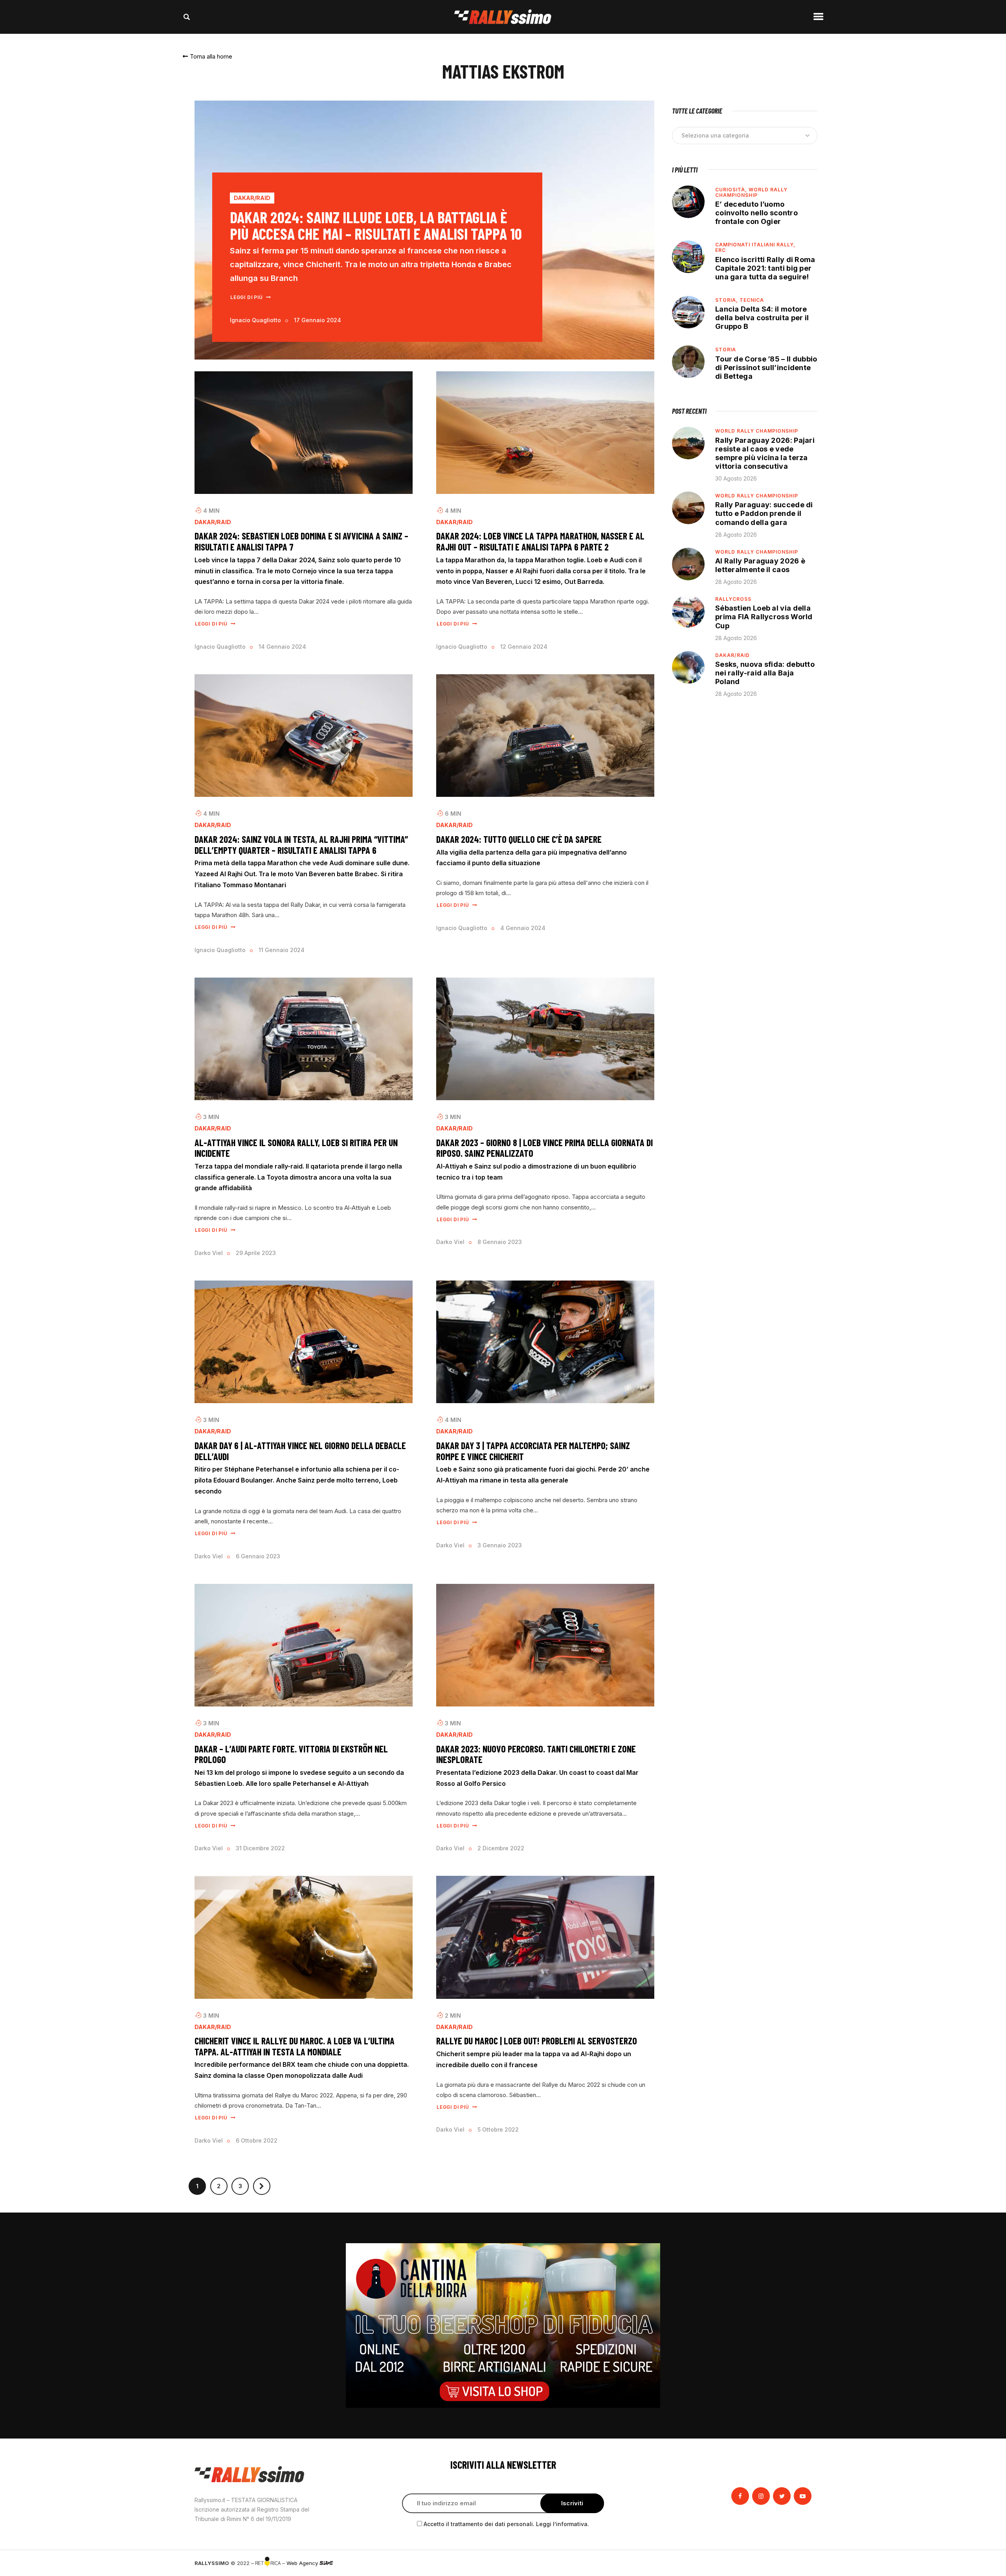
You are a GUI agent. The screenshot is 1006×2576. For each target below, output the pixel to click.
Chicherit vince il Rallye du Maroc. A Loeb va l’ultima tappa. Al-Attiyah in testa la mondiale (295, 2046)
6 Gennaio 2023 (258, 1556)
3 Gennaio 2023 (500, 1545)
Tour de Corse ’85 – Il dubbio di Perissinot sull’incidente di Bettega (766, 368)
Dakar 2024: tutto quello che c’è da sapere (519, 839)
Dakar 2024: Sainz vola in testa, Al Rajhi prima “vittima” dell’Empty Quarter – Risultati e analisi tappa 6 (301, 845)
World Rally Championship (751, 192)
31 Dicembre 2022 (260, 1848)
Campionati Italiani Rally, (755, 245)
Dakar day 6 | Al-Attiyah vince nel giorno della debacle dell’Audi (300, 1451)
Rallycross (733, 599)
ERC (721, 250)
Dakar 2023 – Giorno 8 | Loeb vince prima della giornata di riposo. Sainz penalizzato (544, 1148)
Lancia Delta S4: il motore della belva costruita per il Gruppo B (762, 318)
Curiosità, (732, 190)
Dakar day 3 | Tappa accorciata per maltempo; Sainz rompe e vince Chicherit (533, 1451)
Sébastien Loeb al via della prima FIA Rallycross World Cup (764, 617)
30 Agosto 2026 (736, 478)
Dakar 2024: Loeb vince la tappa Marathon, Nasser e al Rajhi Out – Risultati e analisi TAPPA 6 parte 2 (540, 541)
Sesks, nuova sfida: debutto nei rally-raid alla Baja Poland (765, 673)
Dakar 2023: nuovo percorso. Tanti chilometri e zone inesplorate (536, 1754)
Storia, (727, 300)
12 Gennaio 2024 (524, 647)
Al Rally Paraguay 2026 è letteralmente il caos (760, 565)
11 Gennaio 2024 (282, 950)
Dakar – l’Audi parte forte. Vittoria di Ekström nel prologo (291, 1754)
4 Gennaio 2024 (523, 928)
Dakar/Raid (252, 198)
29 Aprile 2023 (256, 1253)
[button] (207, 56)
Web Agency (303, 2563)
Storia (726, 350)
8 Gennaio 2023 (500, 1242)
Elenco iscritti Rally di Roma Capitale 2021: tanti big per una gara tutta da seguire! (765, 268)
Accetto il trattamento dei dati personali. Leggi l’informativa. (506, 2524)
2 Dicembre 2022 (501, 1848)
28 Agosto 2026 (736, 535)
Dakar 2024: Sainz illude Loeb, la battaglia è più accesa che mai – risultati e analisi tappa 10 (376, 225)
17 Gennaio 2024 (318, 320)
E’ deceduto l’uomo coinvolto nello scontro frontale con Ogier (756, 213)
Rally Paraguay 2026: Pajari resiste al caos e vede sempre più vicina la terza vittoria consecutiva (765, 453)
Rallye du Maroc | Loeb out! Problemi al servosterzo (537, 2041)
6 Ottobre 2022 (257, 2140)
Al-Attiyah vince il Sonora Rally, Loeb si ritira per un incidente (296, 1148)
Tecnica (752, 300)
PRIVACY (801, 2563)
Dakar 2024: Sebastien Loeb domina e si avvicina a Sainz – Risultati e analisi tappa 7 (301, 541)
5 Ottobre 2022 (498, 2129)
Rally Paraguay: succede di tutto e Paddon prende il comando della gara (764, 513)
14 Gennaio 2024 (282, 647)
